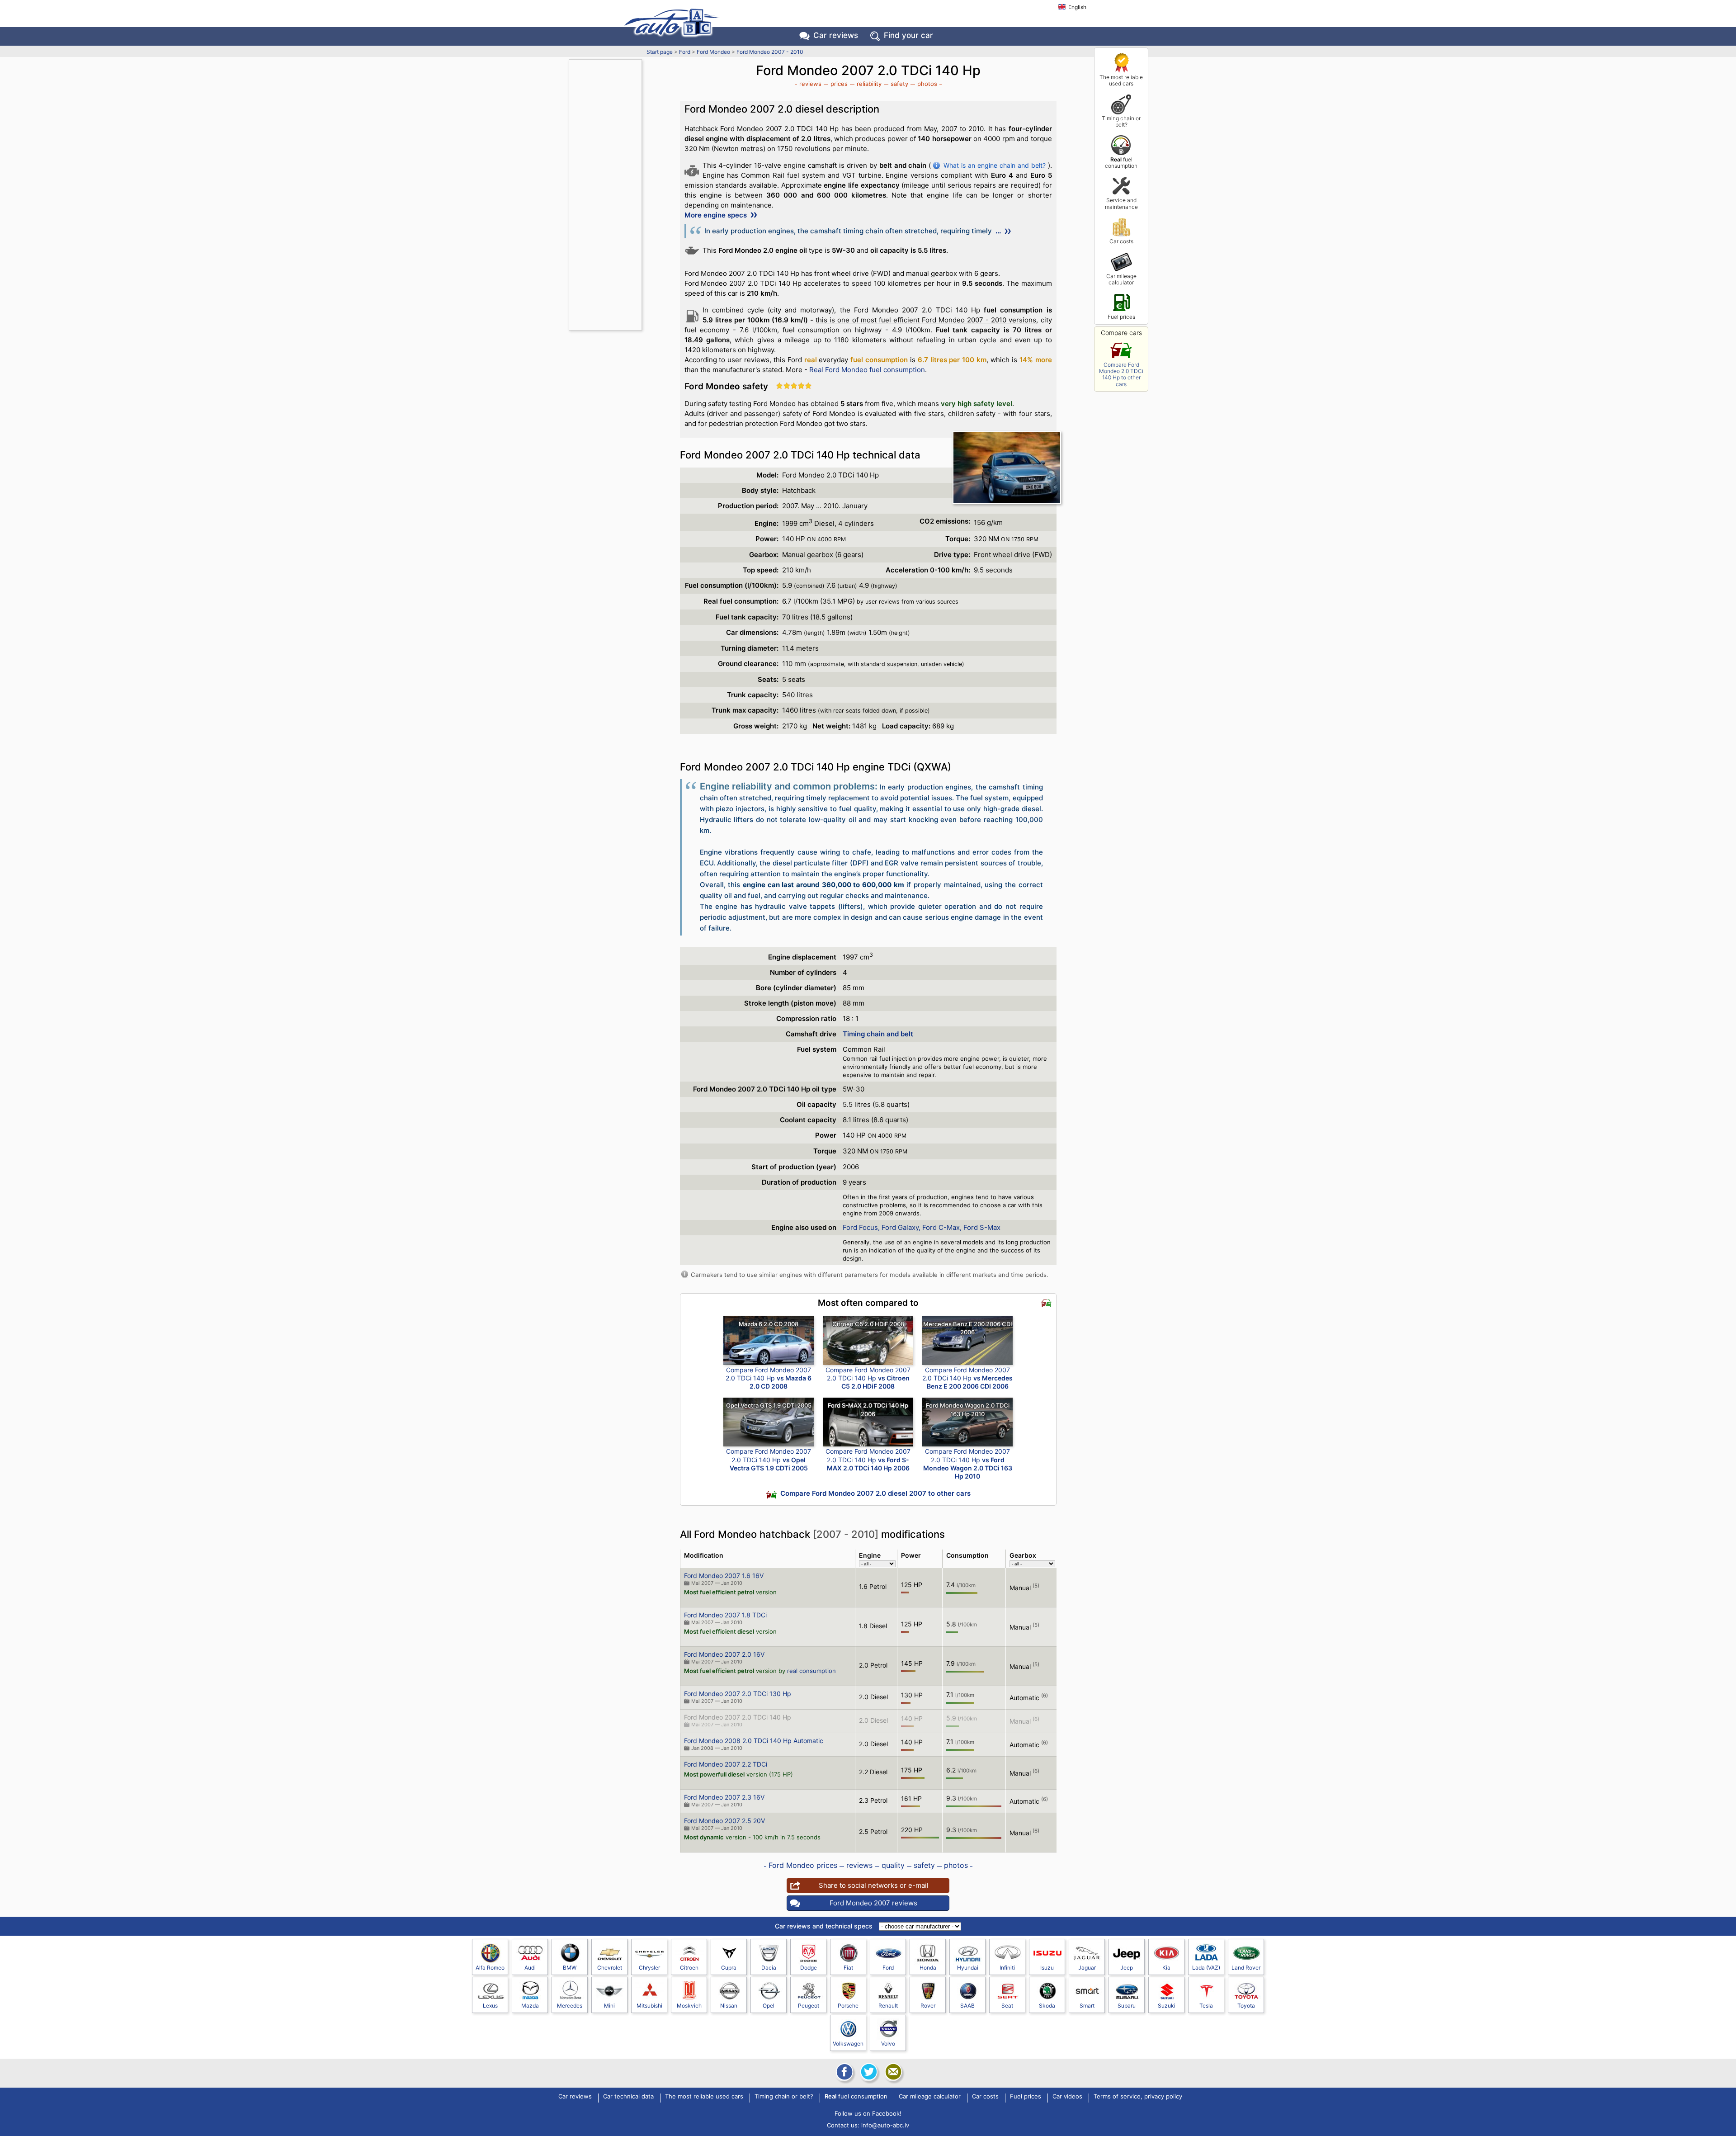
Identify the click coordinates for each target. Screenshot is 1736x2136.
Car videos (1067, 2097)
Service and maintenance (1121, 203)
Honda (928, 1968)
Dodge (809, 1968)
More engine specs (717, 215)
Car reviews (836, 35)
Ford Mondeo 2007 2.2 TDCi (726, 1764)
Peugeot (809, 2006)
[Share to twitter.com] (868, 2072)
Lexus (490, 2006)
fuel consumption (1121, 163)
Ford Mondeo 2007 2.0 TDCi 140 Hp (738, 1717)
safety (899, 84)
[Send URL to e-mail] (892, 2072)
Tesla (1206, 2006)
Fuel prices (1121, 317)
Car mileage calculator (1121, 279)
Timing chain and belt (878, 1034)
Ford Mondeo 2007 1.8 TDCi (725, 1615)
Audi (530, 1968)
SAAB (967, 2006)
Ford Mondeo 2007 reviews (873, 1903)
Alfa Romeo (490, 1968)
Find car (908, 35)
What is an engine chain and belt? (994, 165)
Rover (928, 2006)
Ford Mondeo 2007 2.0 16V (724, 1654)
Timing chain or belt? (1121, 121)
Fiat (848, 1968)
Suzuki (1167, 2006)
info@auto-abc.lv (885, 2125)
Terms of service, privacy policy (1138, 2097)
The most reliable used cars (1121, 80)
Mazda (530, 2006)
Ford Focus (860, 1227)
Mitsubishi (649, 2006)
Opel (769, 2006)
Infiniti (1007, 1968)
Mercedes (570, 2006)
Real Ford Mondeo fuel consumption (867, 370)
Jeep (1127, 1968)
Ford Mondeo (713, 52)
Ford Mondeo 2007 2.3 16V (724, 1797)
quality (893, 1865)
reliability (869, 84)
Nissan (729, 2006)
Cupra (729, 1968)
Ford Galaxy (900, 1227)
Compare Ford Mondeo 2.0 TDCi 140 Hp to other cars (1121, 374)
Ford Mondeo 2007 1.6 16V (724, 1576)
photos (927, 84)
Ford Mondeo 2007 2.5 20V (724, 1821)
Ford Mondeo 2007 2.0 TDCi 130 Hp (738, 1694)
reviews (810, 84)
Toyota (1246, 2006)
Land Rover (1246, 1968)
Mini (609, 2006)
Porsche (848, 2006)
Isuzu (1047, 1968)
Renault (888, 2006)
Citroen (689, 1968)
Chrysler (649, 1968)
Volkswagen (848, 2044)
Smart (1087, 2006)
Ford (685, 52)
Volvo (888, 2044)
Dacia (769, 1968)
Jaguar (1087, 1968)
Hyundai (968, 1968)
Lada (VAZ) (1206, 1968)
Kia (1166, 1968)
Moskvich (689, 2006)
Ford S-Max (982, 1227)
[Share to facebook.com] (844, 2072)
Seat (1007, 2006)
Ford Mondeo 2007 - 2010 (770, 52)
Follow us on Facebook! (868, 2113)
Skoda (1047, 2006)
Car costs (1121, 241)
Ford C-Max (941, 1227)
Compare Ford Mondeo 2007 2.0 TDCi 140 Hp (769, 1378)
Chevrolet (610, 1968)
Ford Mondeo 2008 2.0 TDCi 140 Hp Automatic (754, 1741)
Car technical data (628, 2097)
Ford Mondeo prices (803, 1865)
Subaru (1127, 2006)
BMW (570, 1968)
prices (839, 84)
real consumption (811, 1671)
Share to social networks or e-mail (874, 1885)
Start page (660, 52)
